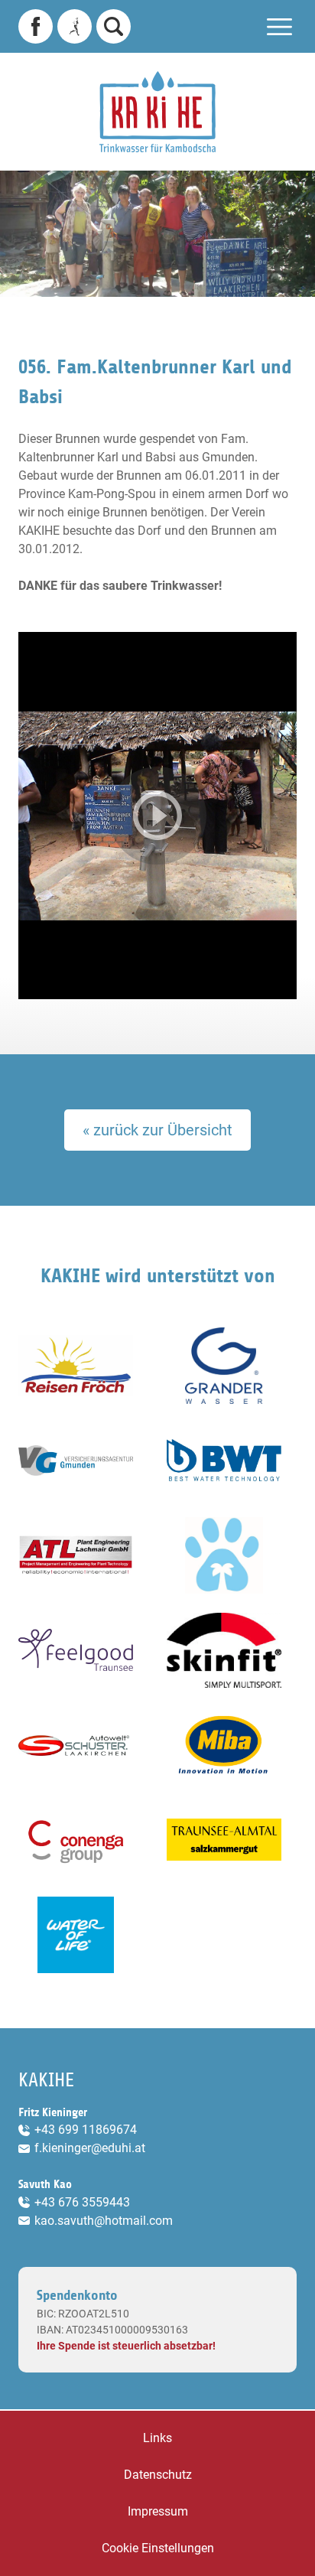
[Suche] (114, 26)
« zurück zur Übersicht (157, 1130)
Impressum (158, 2511)
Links (157, 2438)
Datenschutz (158, 2475)
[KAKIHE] (157, 112)
